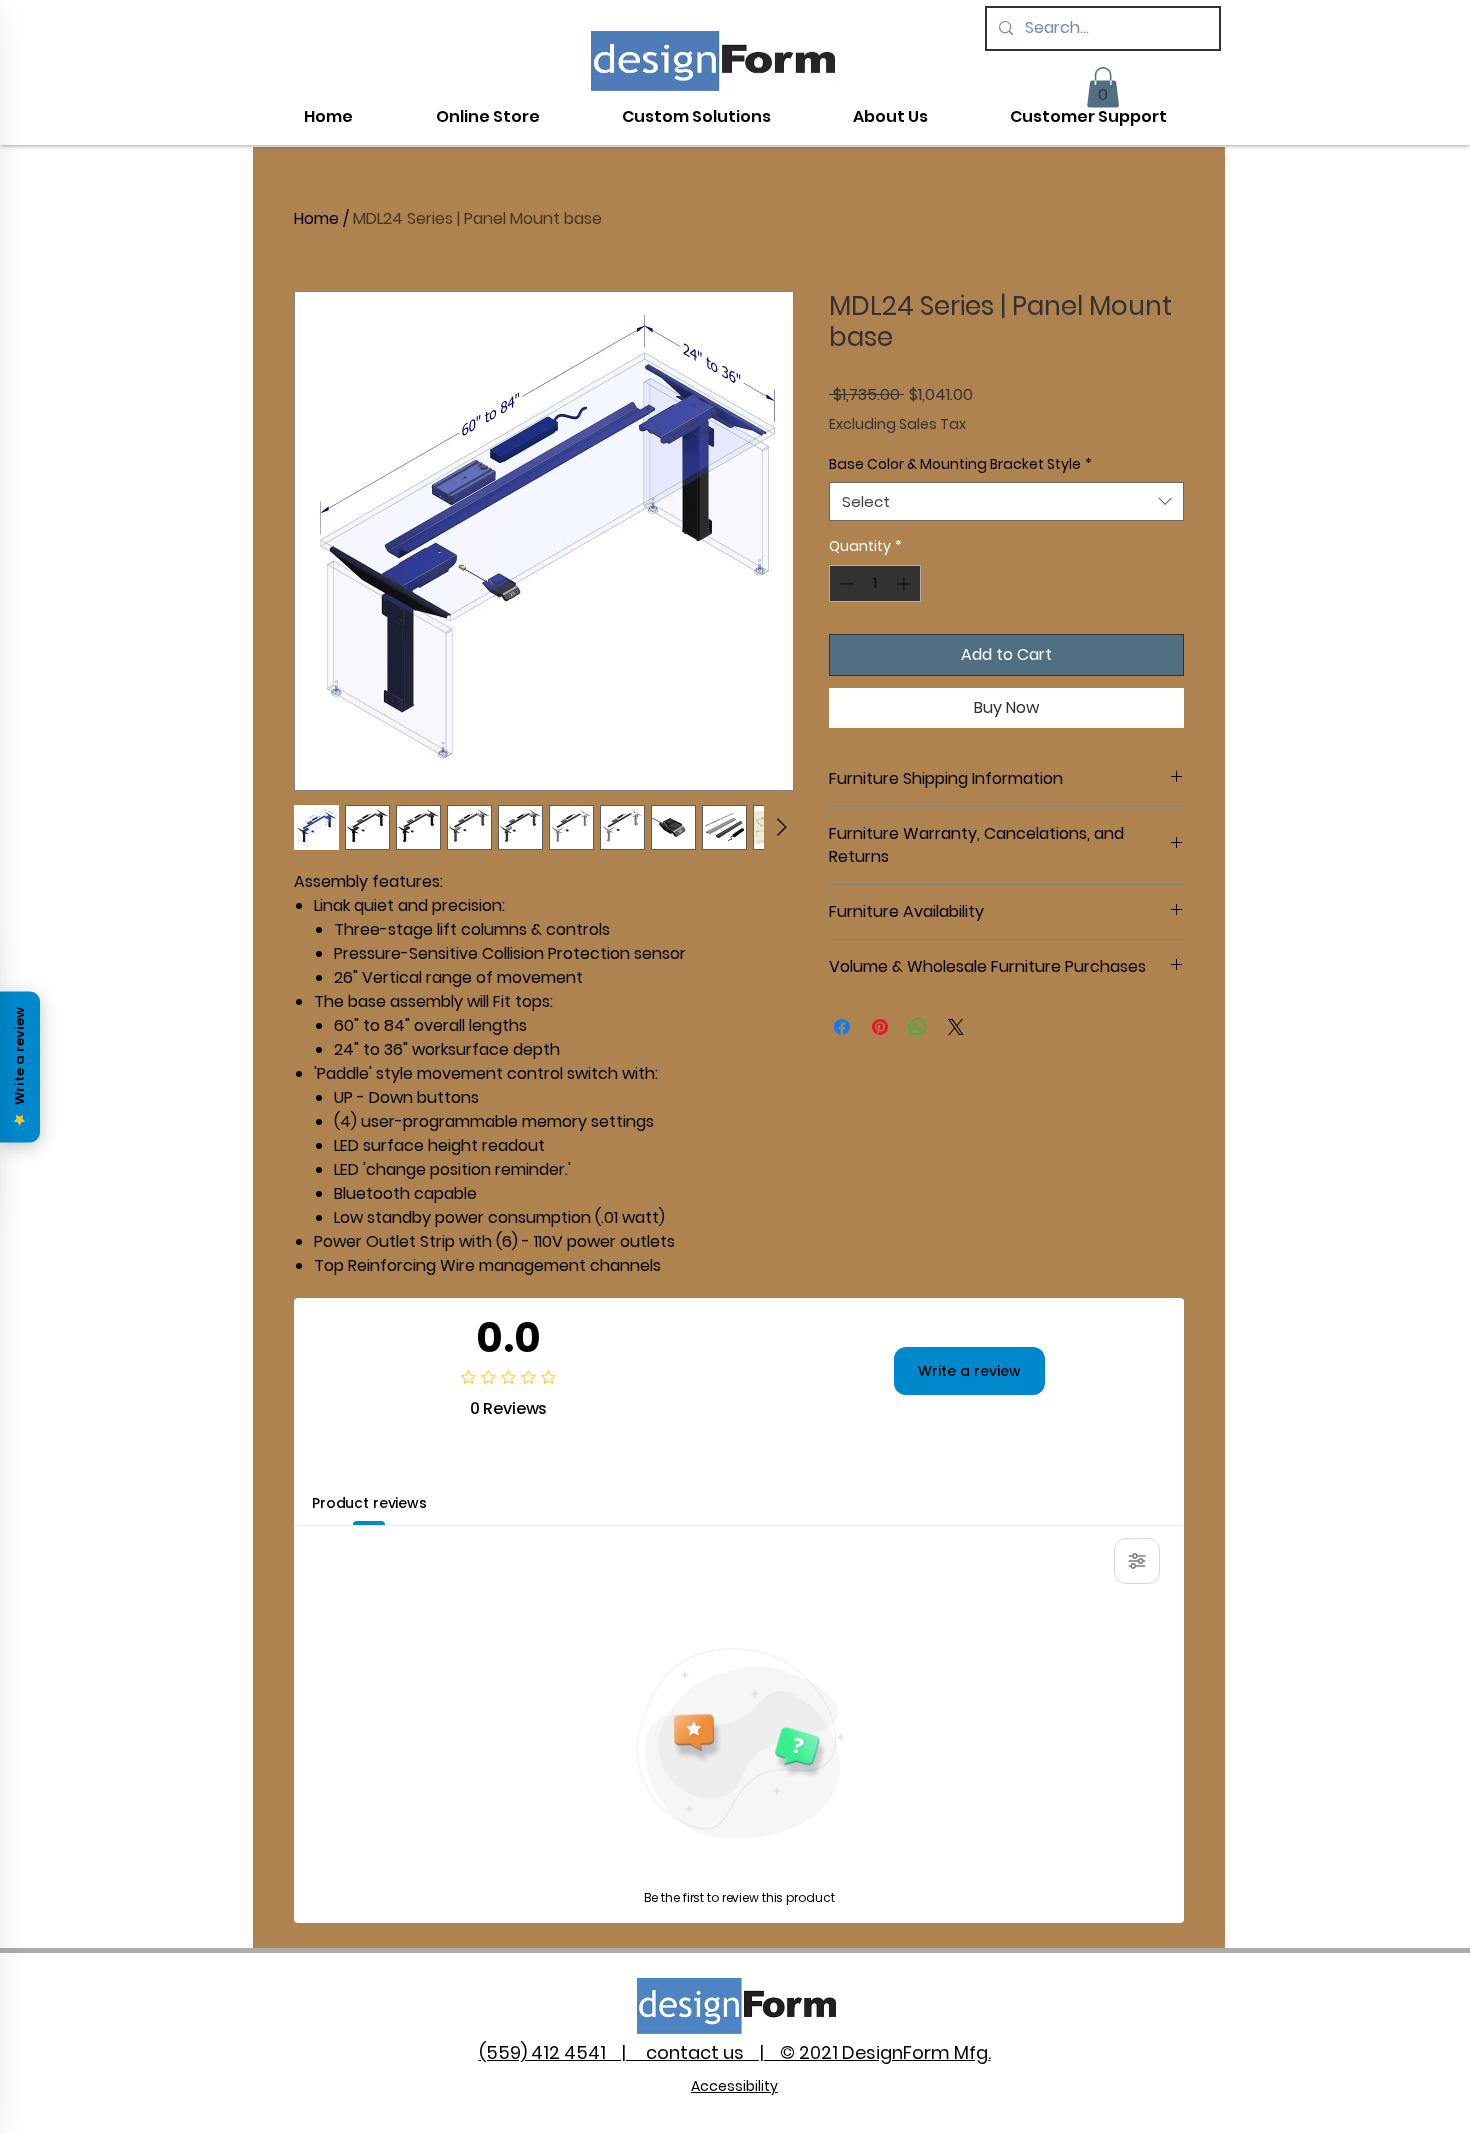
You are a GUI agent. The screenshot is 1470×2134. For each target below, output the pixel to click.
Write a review (969, 1371)
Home (316, 218)
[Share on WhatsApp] (918, 1027)
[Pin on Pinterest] (880, 1027)
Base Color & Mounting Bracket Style (960, 464)
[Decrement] (844, 583)
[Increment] (905, 583)
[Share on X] (956, 1027)
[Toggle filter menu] (1137, 1561)
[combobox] (1006, 501)
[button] (1103, 87)
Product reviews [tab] (369, 1503)
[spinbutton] (875, 583)
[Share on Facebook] (842, 1027)
